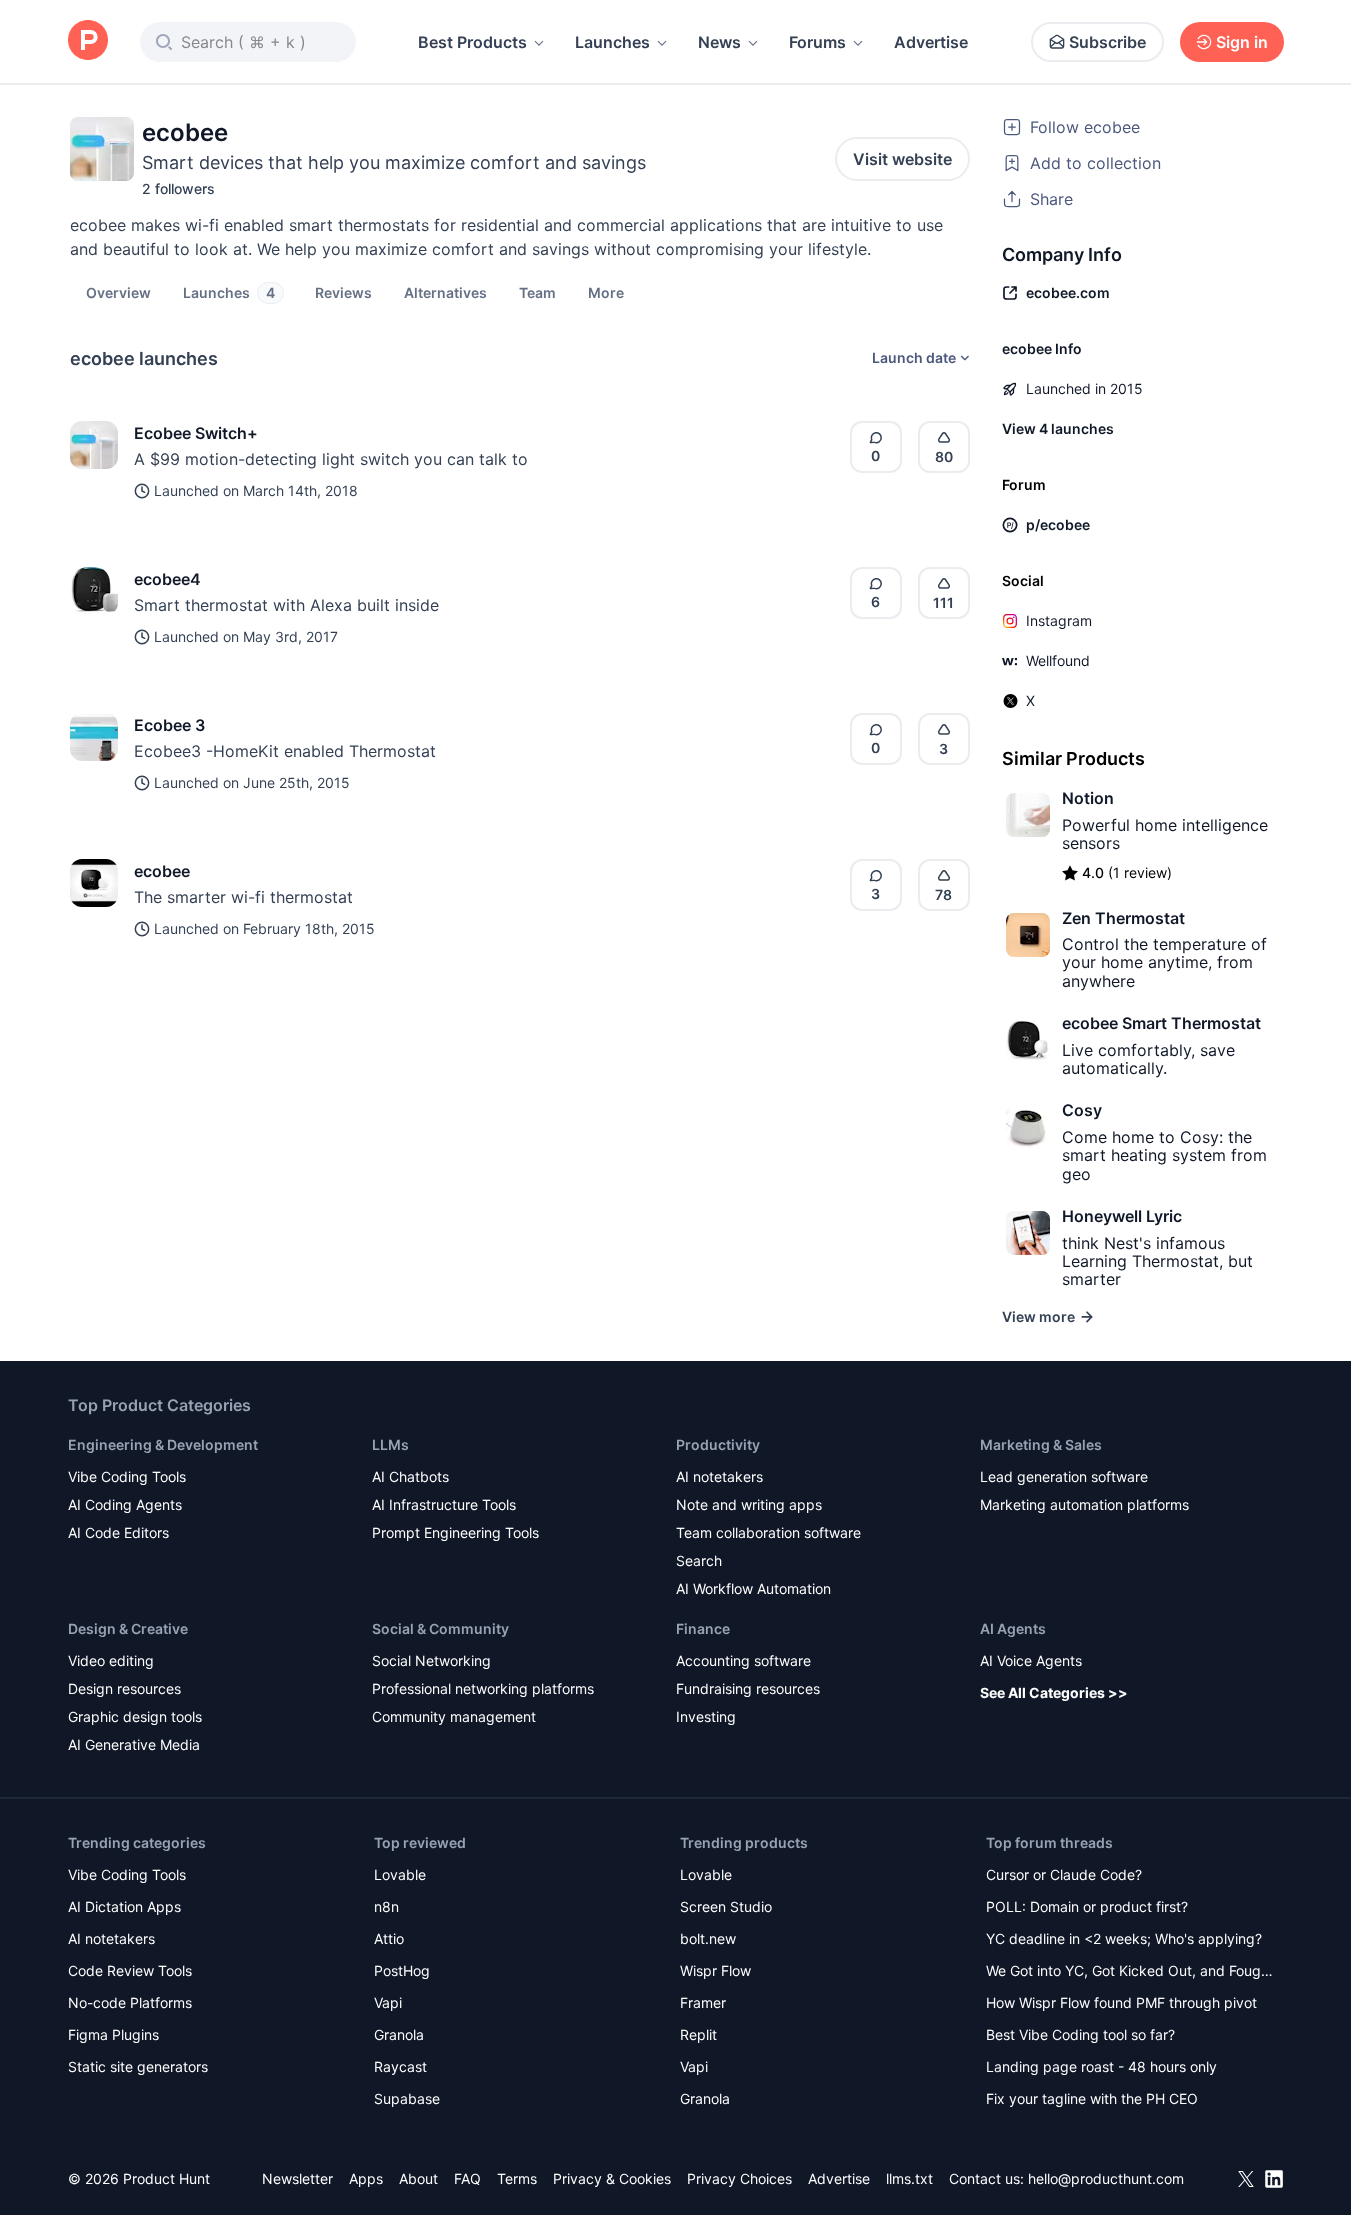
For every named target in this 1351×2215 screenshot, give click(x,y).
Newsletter (297, 2178)
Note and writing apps (749, 1504)
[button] (606, 292)
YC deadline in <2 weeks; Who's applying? (1124, 1938)
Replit (698, 2034)
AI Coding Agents (125, 1504)
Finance (703, 1628)
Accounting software (743, 1660)
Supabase (407, 2098)
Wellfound (1058, 660)
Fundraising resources (748, 1688)
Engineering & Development (163, 1444)
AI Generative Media (134, 1744)
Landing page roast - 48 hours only (1101, 2066)
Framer (703, 2002)
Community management (454, 1716)
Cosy (1082, 1110)
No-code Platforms (130, 2002)
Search (699, 1560)
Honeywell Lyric (1122, 1216)
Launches (612, 42)
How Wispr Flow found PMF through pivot (1121, 2002)
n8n (386, 1906)
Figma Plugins (113, 2034)
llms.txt (909, 2178)
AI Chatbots (410, 1476)
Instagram (1059, 620)
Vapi (388, 2002)
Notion (1088, 798)
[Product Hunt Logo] (88, 41)
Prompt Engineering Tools (455, 1532)
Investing (706, 1716)
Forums (817, 42)
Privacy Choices (739, 2178)
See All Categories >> (1054, 1692)
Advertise (931, 42)
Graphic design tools (135, 1716)
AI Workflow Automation (753, 1588)
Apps (366, 2178)
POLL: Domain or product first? (1087, 1906)
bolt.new (708, 1938)
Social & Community (440, 1628)
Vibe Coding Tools (127, 1476)
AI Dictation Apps (124, 1906)
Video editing (111, 1660)
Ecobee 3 (169, 725)
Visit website (902, 159)
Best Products (472, 42)
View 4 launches (1058, 428)
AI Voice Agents (1031, 1660)
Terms (517, 2178)
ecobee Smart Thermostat (1161, 1023)
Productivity (718, 1444)
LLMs (390, 1444)
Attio (389, 1938)
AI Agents (1013, 1628)
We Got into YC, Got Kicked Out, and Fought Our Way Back (1130, 1972)
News (719, 42)
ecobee (162, 871)
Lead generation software (1064, 1476)
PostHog (402, 1970)
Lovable (400, 1874)
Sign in (1242, 42)
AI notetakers (719, 1476)
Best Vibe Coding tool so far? (1080, 2034)
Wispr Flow (715, 1970)
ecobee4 (167, 579)
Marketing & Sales (1041, 1444)
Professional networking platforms (483, 1688)
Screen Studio (726, 1906)
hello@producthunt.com (1106, 2178)
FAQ (467, 2178)
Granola (399, 2034)
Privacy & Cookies (612, 2178)
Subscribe (1107, 42)
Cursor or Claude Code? (1064, 1874)
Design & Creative (128, 1628)
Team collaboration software (768, 1532)
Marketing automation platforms (1084, 1504)
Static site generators (138, 2066)
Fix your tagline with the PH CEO (1092, 2098)
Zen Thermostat (1123, 918)
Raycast (400, 2066)
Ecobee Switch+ (196, 433)
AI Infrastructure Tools (444, 1504)
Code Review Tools (130, 1970)
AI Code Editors (118, 1532)
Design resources (124, 1688)
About (418, 2178)
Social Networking (431, 1660)
